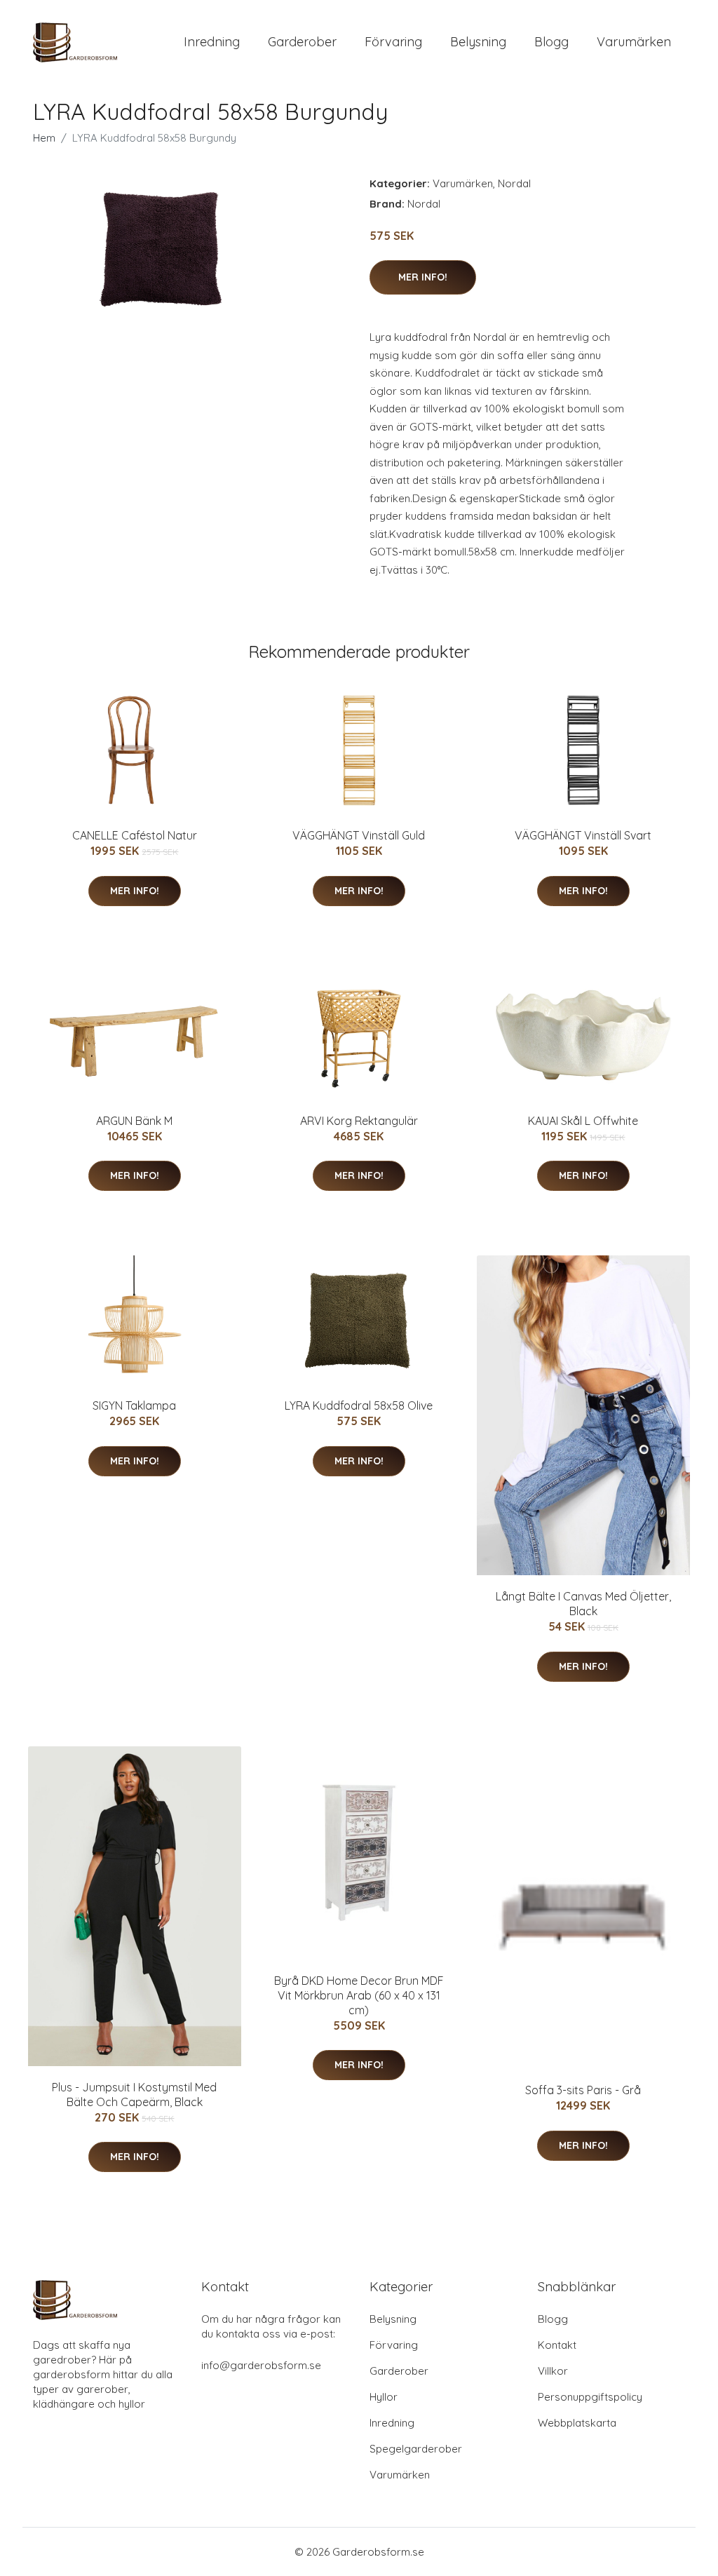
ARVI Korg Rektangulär (359, 1121)
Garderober (302, 42)
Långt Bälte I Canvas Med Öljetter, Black (583, 1604)
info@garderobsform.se (261, 2365)
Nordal (514, 183)
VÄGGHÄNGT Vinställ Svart (583, 835)
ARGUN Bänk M (134, 1121)
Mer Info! (423, 277)
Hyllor (384, 2397)
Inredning (212, 42)
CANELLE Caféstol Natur (135, 835)
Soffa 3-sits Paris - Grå (583, 2090)
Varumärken (634, 42)
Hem (44, 138)
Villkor (553, 2371)
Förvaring (393, 42)
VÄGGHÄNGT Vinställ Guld (359, 835)
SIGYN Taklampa (134, 1405)
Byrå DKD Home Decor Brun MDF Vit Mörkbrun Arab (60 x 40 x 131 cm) (359, 1995)
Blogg (551, 42)
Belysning (478, 42)
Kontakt (557, 2345)
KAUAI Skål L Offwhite (583, 1121)
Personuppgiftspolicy (590, 2397)
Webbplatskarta (577, 2423)
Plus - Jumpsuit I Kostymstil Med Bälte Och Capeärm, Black (134, 2095)
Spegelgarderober (416, 2449)
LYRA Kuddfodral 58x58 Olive (359, 1405)
